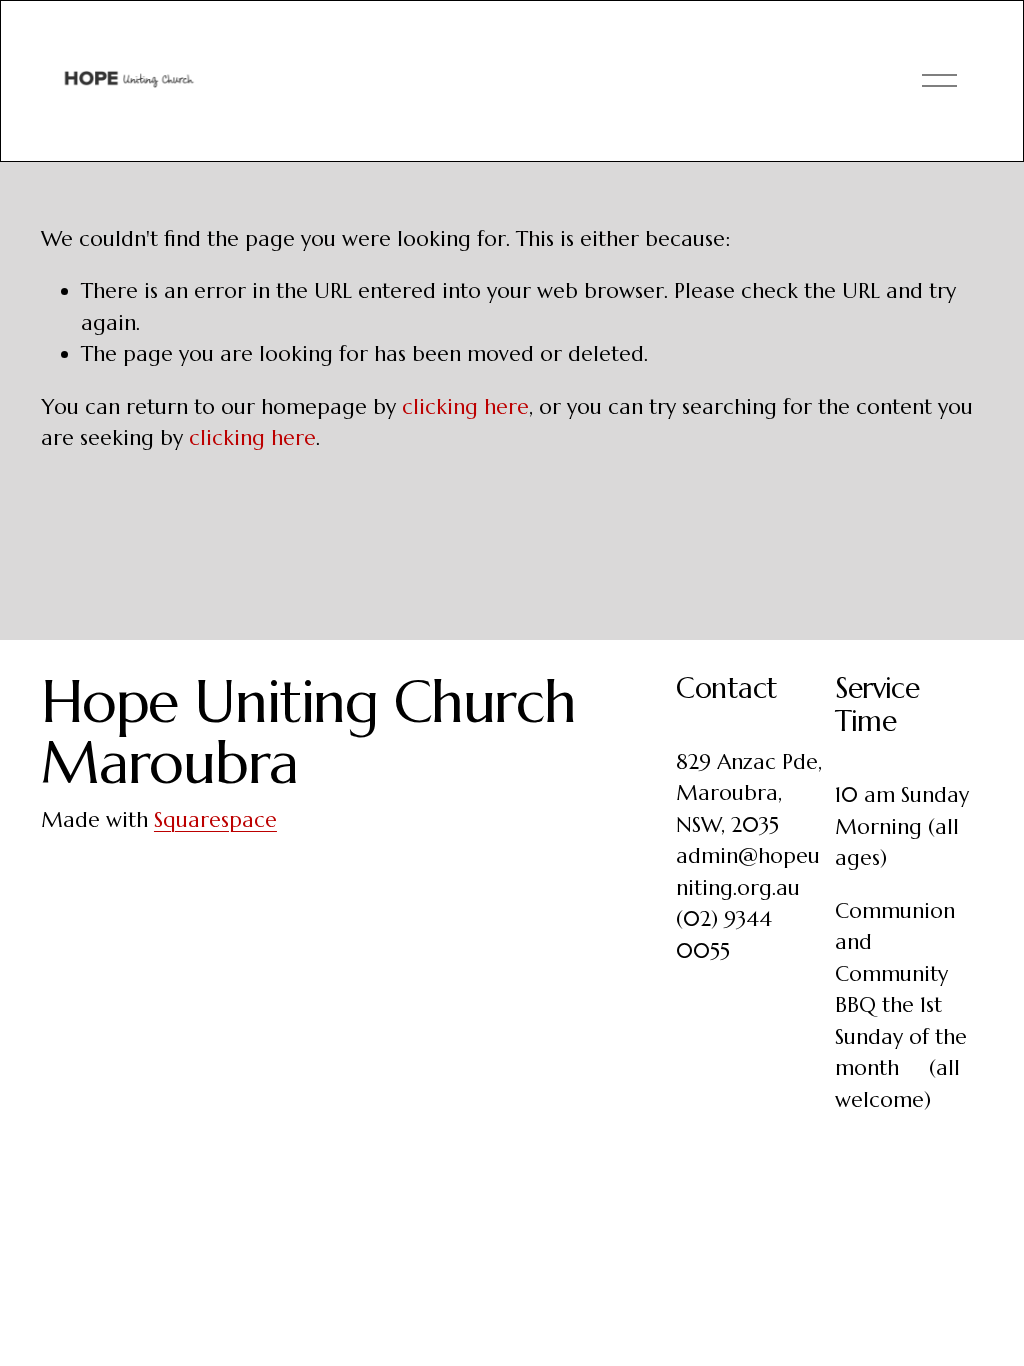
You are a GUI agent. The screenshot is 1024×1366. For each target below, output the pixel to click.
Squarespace (215, 820)
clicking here (465, 407)
